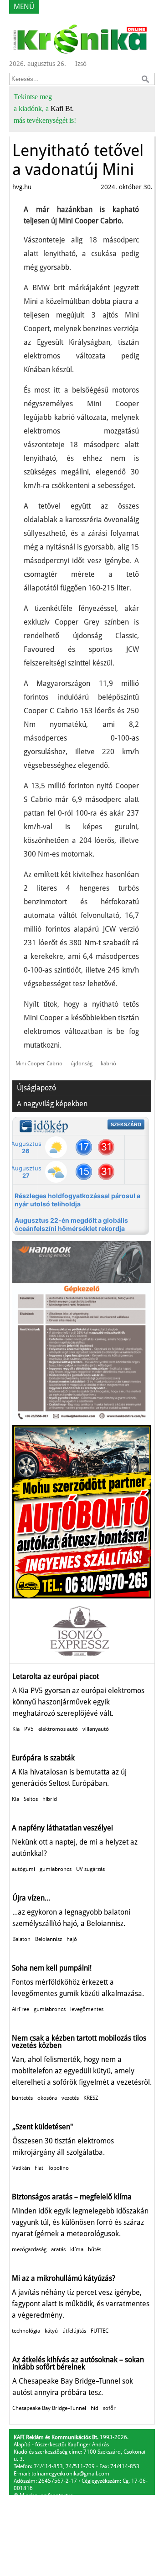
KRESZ (91, 2098)
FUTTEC (100, 2331)
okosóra (47, 2098)
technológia (26, 2331)
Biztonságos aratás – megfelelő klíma (72, 2197)
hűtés (95, 2249)
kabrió (108, 1064)
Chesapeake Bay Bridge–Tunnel (49, 2408)
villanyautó (96, 1729)
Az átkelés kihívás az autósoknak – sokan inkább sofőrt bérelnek (78, 2363)
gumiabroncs (56, 1869)
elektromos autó (58, 1729)
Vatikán (21, 2168)
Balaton (21, 1939)
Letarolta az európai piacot (56, 1676)
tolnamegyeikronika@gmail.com (70, 2474)
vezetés (70, 2098)
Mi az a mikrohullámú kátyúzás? (64, 2278)
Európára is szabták (43, 1758)
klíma (77, 2249)
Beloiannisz (49, 1939)
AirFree (20, 2009)
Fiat (39, 2168)
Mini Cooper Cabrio (39, 1064)
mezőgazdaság (29, 2249)
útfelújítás (74, 2331)
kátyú (51, 2331)
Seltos (31, 1799)
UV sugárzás (90, 1869)
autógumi (23, 1869)
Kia (16, 1729)
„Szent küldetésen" (43, 2127)
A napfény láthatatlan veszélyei (62, 1828)
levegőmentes (87, 2009)
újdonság (82, 1064)
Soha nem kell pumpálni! (52, 1968)
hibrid (50, 1799)
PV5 (29, 1729)
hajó (72, 1939)
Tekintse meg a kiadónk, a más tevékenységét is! (45, 108)
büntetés (22, 2098)
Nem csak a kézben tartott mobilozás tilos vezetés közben (79, 2042)
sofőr (109, 2408)
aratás (58, 2249)
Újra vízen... (31, 1898)
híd (95, 2408)
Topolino (58, 2168)
